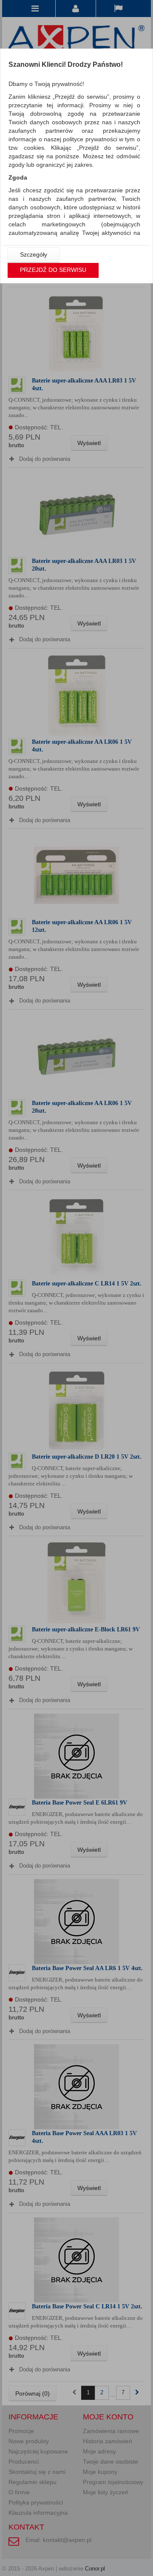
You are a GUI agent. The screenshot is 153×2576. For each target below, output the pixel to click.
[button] (34, 255)
